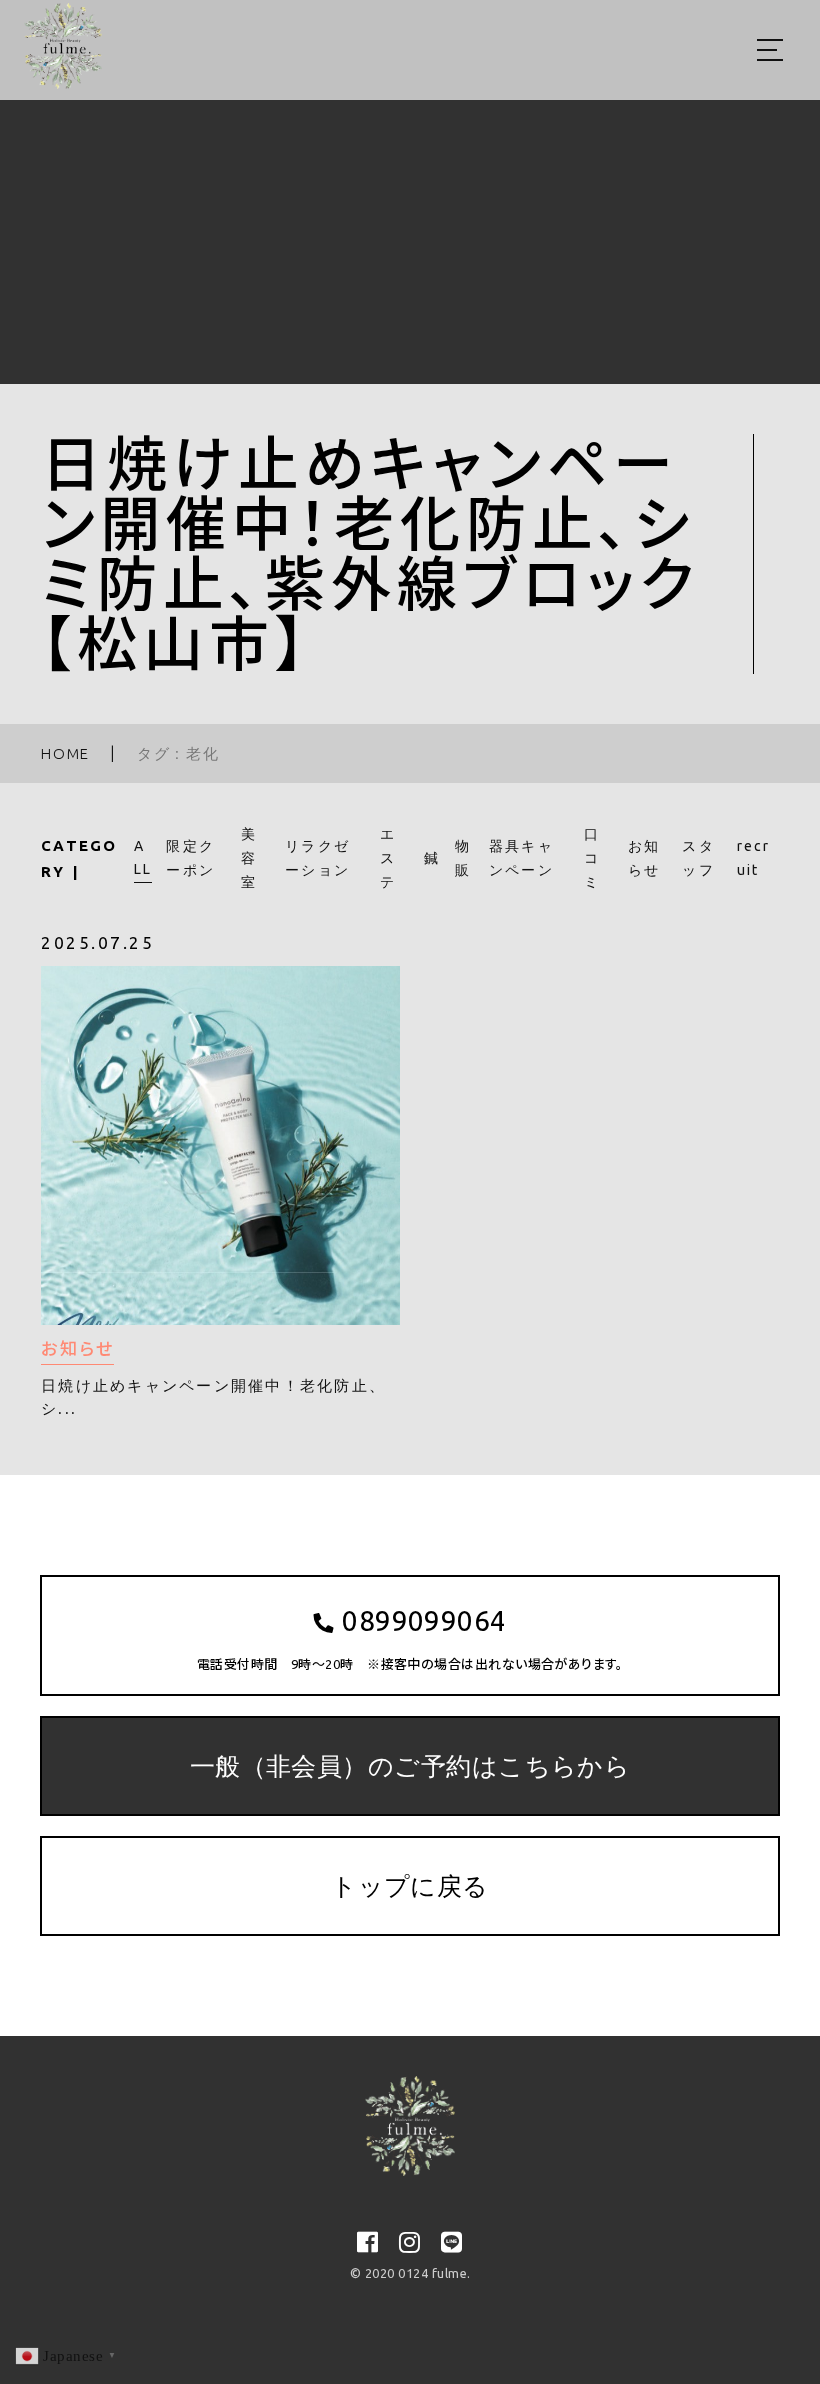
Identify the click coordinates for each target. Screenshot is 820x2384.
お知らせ (644, 858)
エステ (388, 858)
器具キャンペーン (521, 858)
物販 (463, 858)
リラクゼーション (317, 858)
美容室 (249, 858)
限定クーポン (190, 858)
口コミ (592, 858)
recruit (754, 858)
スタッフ (698, 858)
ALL (143, 858)
